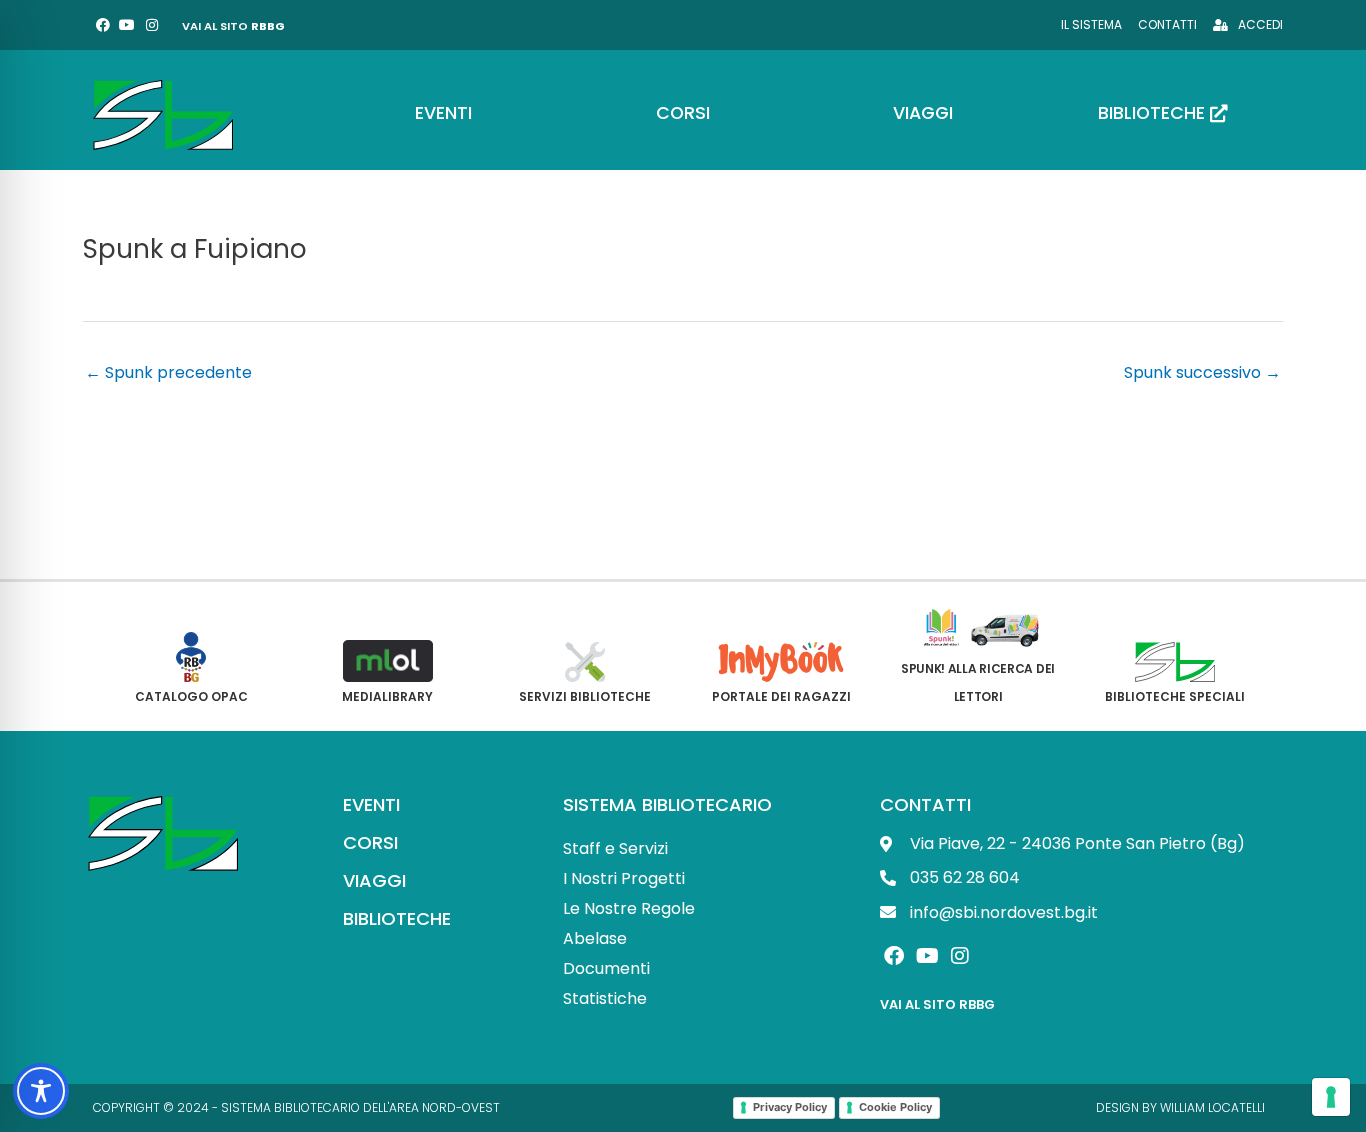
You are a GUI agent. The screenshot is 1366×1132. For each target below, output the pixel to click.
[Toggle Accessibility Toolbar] (41, 1091)
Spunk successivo (1202, 372)
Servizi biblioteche (585, 696)
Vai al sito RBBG (937, 1004)
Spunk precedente (168, 372)
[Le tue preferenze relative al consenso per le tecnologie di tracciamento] (1331, 1097)
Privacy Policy (790, 1107)
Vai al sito (233, 26)
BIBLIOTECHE (397, 918)
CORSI (370, 842)
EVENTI (371, 804)
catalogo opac (191, 696)
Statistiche (605, 998)
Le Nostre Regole (629, 908)
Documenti (606, 968)
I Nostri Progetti (624, 878)
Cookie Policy (895, 1107)
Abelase (595, 938)
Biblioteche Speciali (1175, 696)
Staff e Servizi (615, 848)
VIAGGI (374, 880)
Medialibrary (387, 696)
